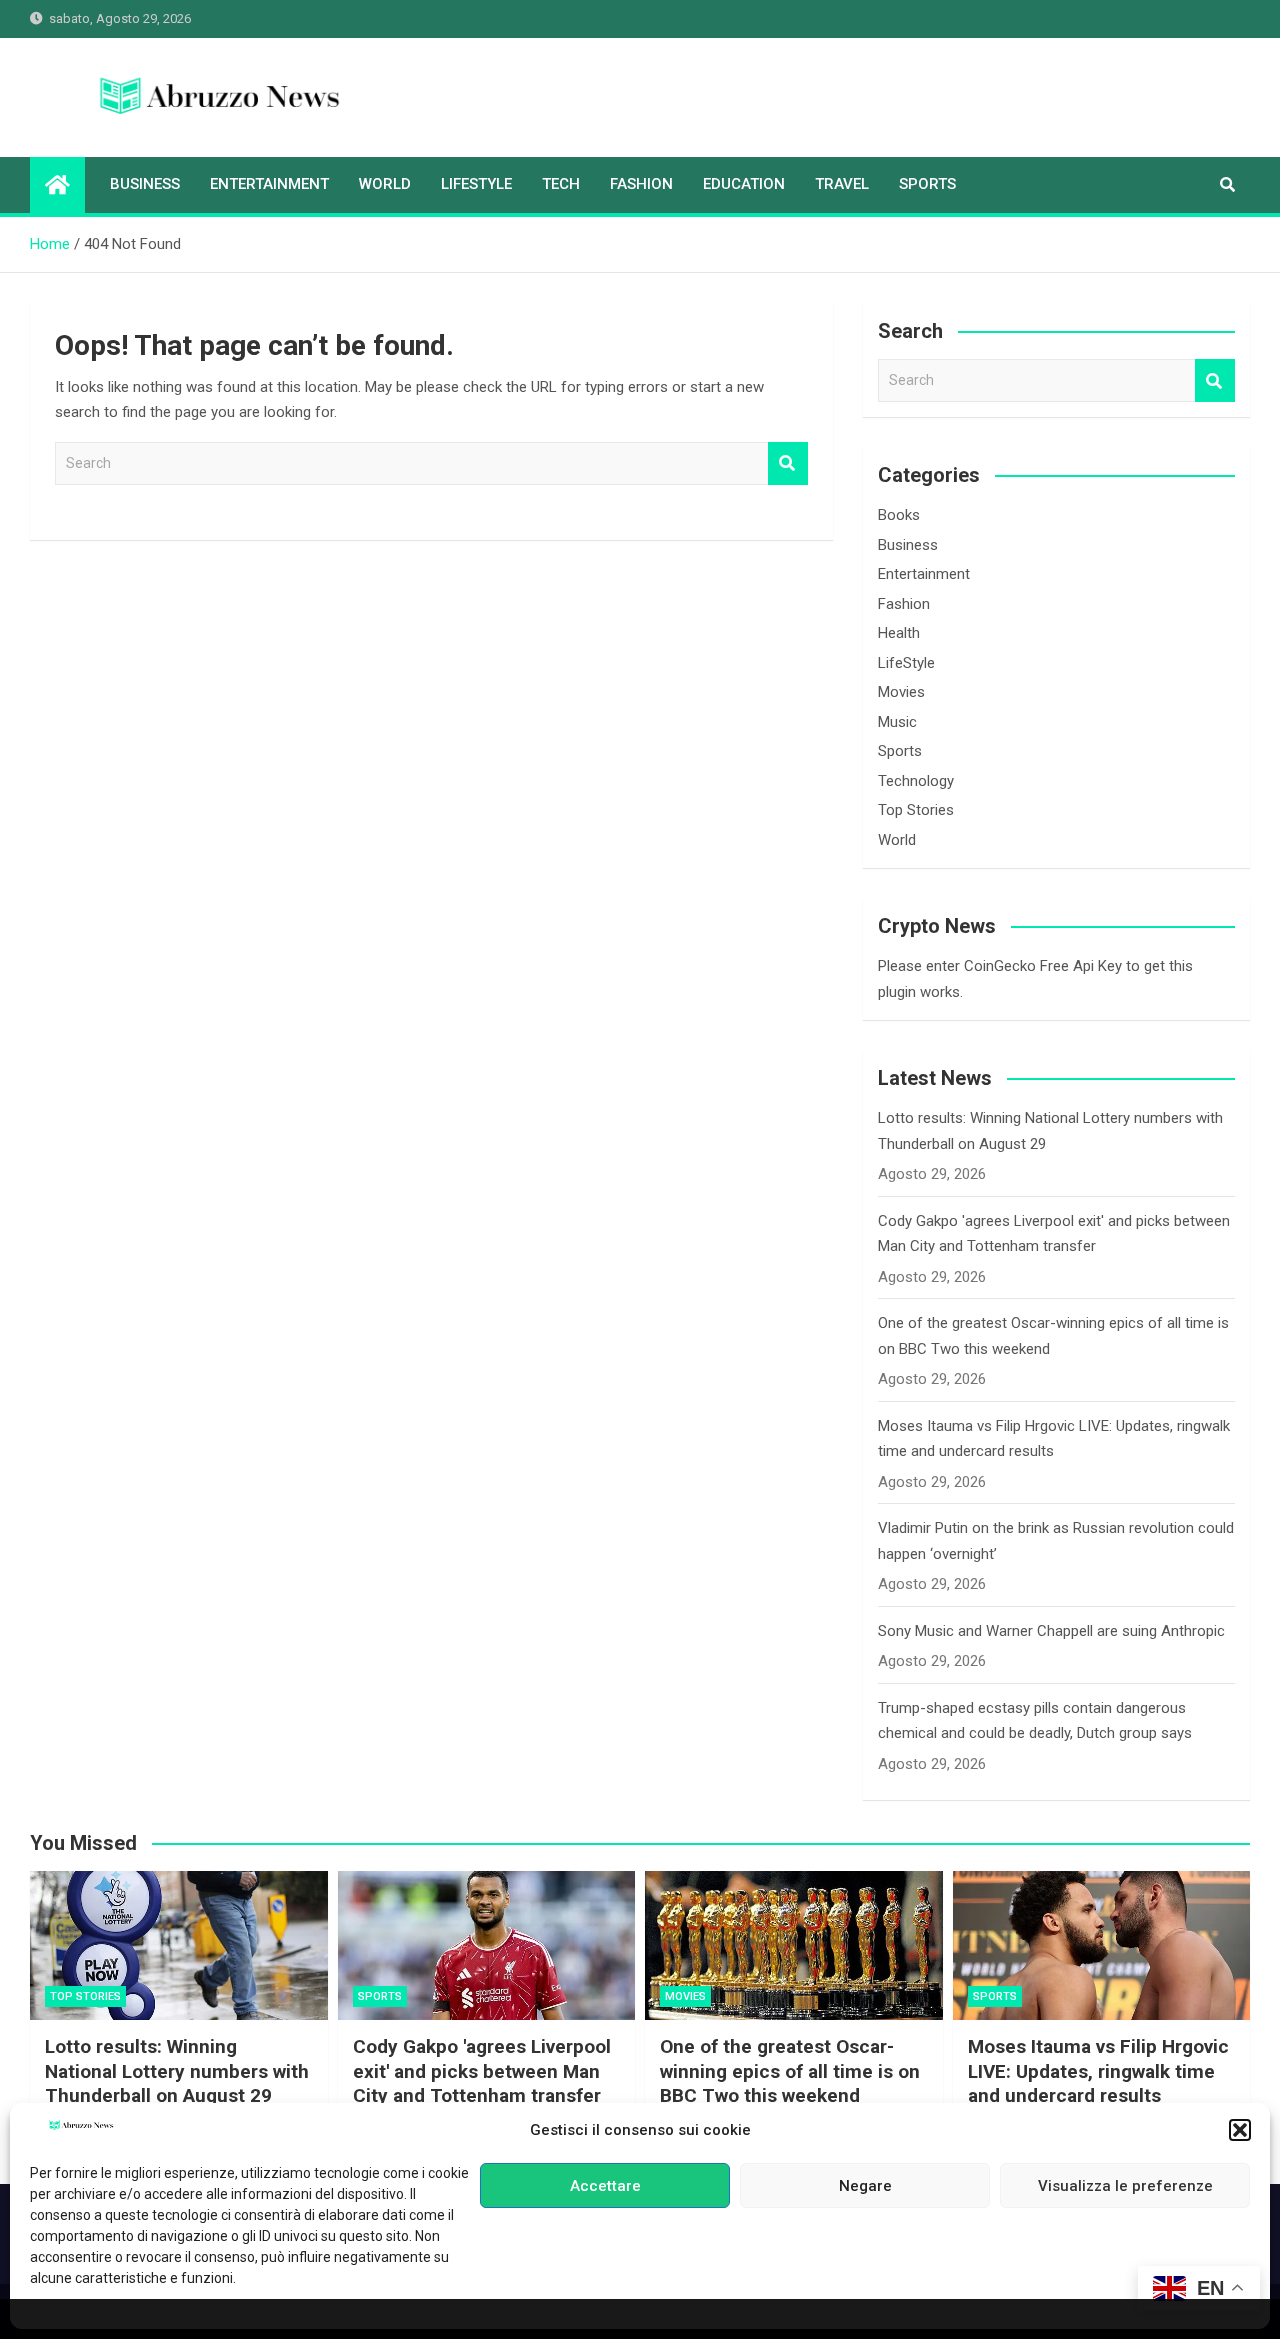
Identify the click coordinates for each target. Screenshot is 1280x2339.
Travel (842, 184)
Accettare (605, 2186)
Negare (865, 2186)
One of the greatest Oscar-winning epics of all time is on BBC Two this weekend (790, 2071)
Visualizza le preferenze (1125, 2186)
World (385, 184)
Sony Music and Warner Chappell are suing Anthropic (1051, 1631)
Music (897, 722)
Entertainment (269, 184)
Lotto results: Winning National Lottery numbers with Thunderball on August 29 (177, 2071)
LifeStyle (476, 184)
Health (899, 633)
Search (788, 463)
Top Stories (916, 810)
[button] (1240, 2130)
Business (145, 184)
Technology (916, 781)
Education (744, 184)
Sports (927, 184)
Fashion (641, 184)
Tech (561, 184)
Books (899, 515)
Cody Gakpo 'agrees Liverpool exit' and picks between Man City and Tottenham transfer (482, 2071)
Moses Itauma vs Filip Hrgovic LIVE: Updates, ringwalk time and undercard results (1098, 2071)
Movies (901, 692)
